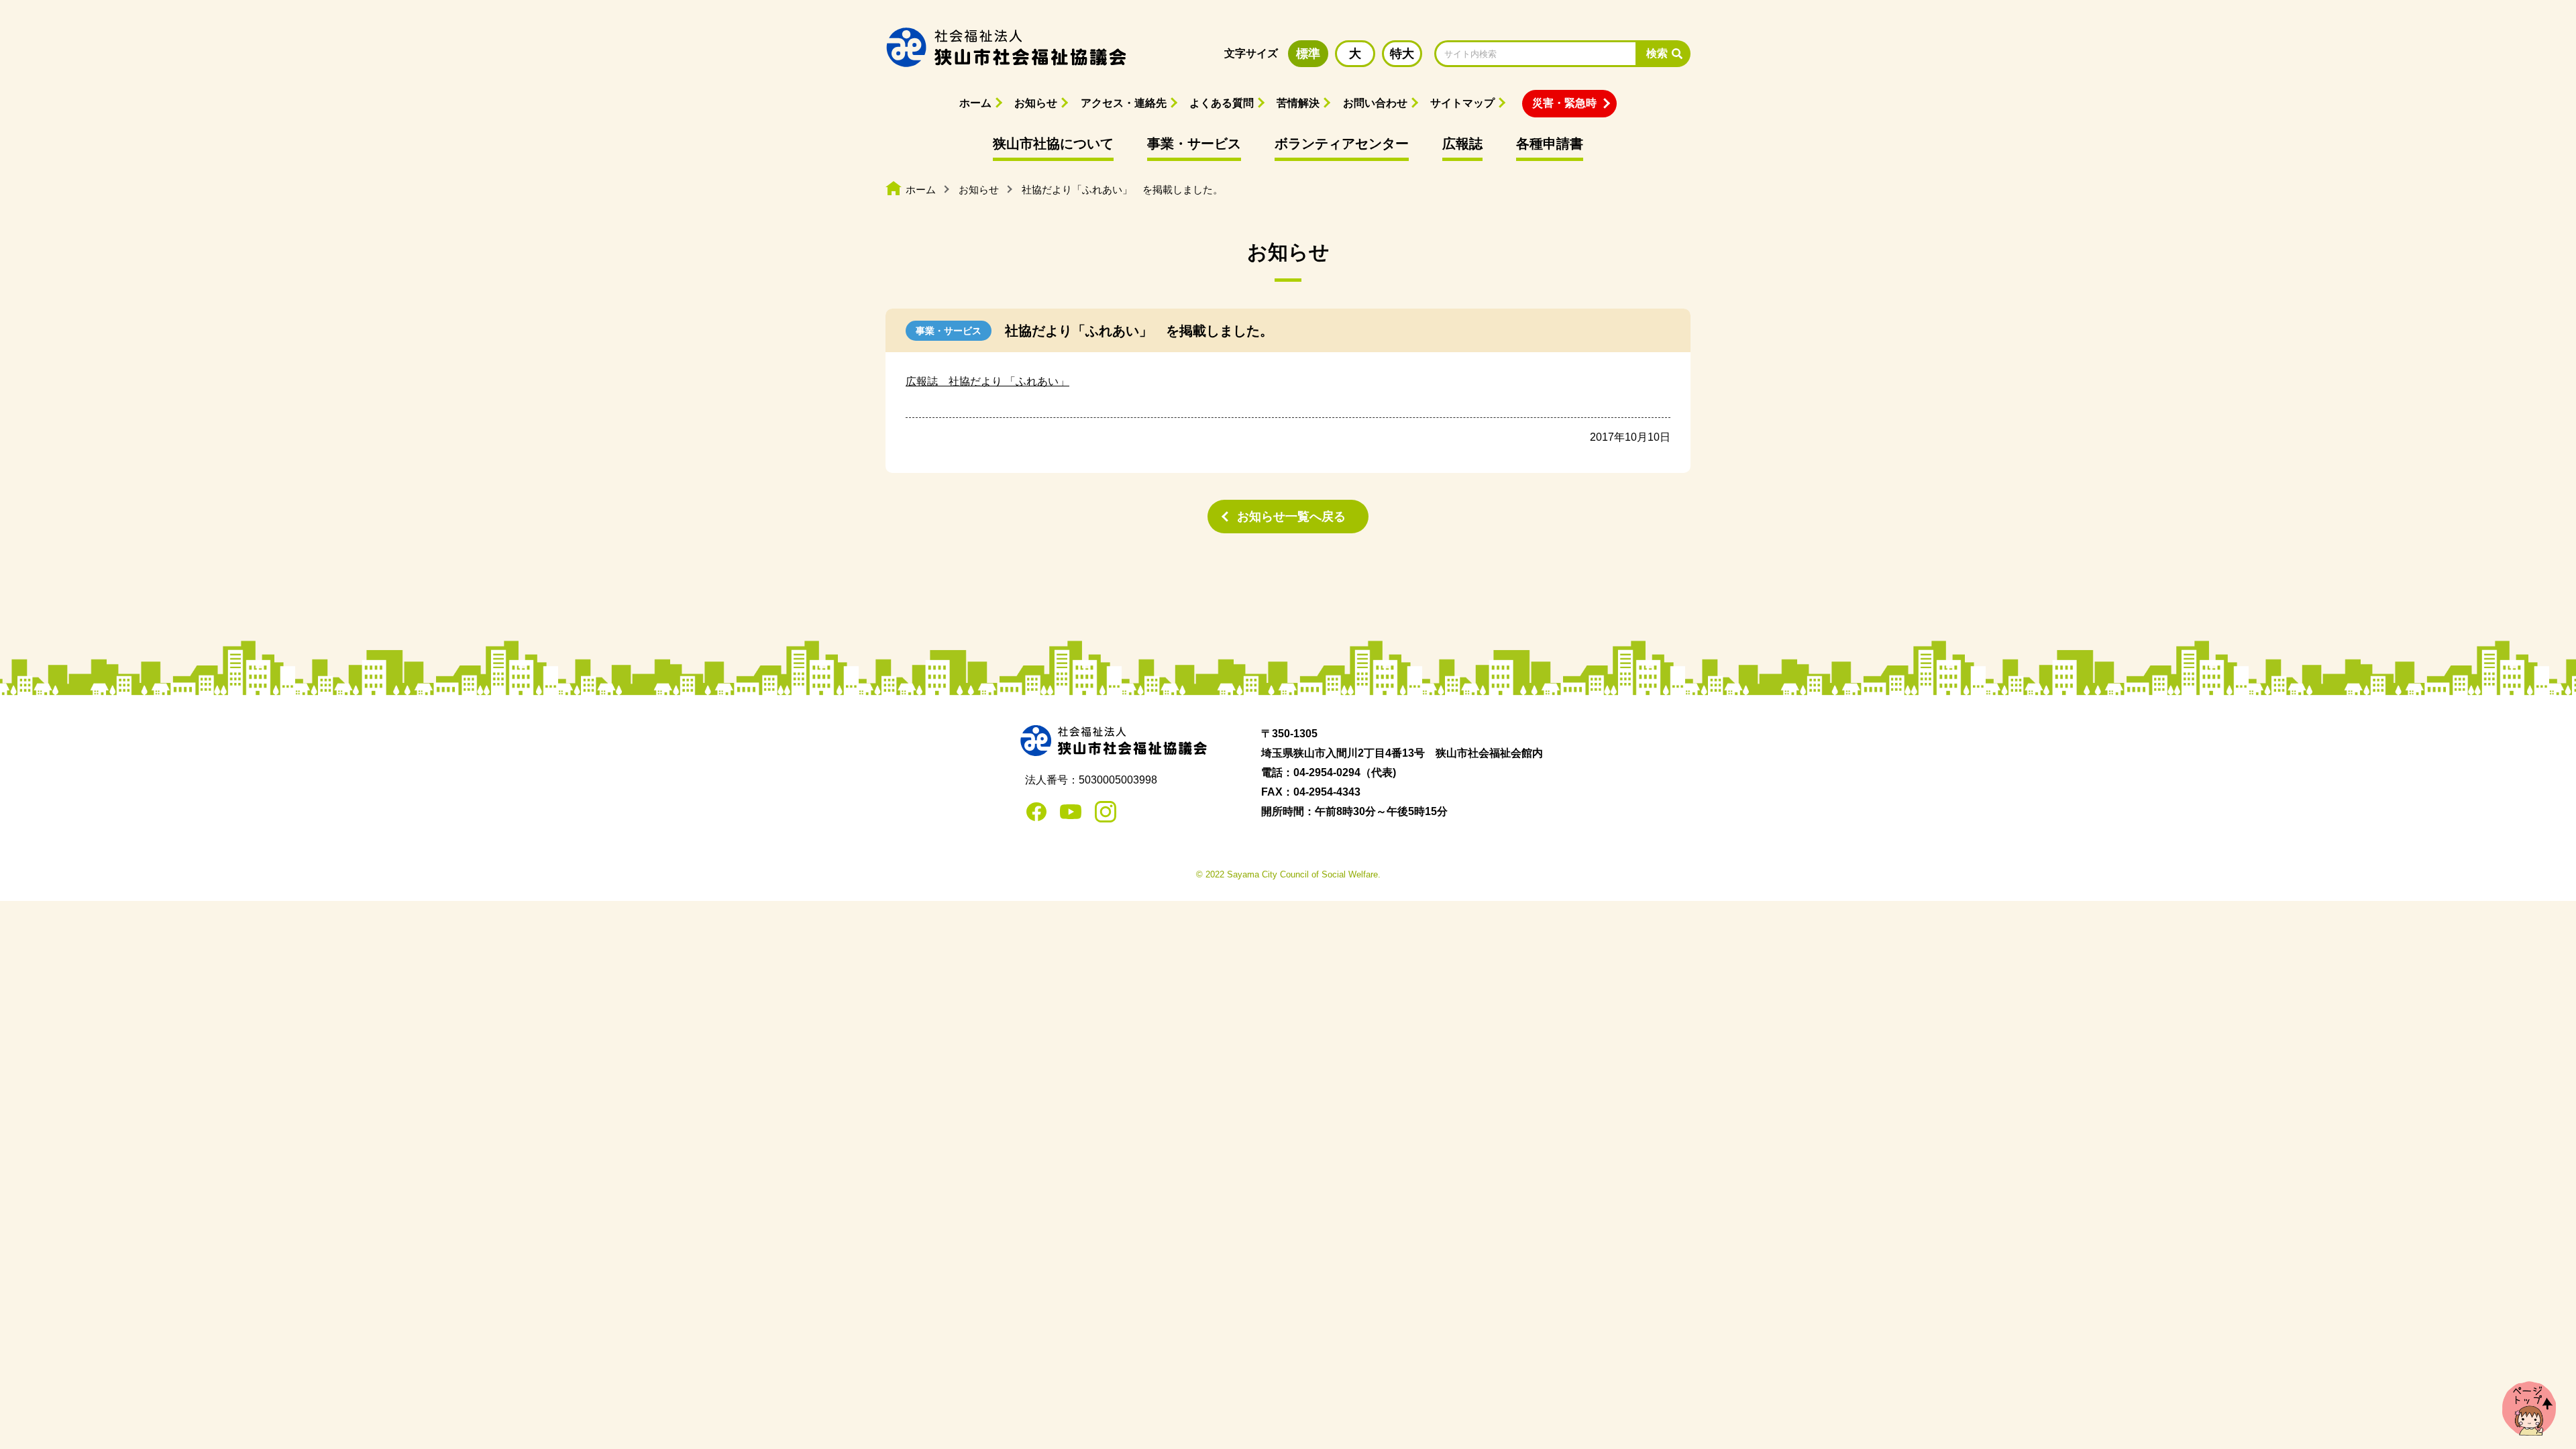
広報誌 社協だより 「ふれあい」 (987, 381)
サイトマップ (1462, 103)
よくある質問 (1222, 103)
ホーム (975, 103)
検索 (1657, 53)
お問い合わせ (1375, 103)
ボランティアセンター (1342, 144)
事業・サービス (1194, 144)
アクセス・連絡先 (1124, 103)
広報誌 (1462, 144)
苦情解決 (1298, 103)
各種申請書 (1550, 144)
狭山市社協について (1053, 144)
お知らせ (1036, 103)
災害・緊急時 (1564, 103)
